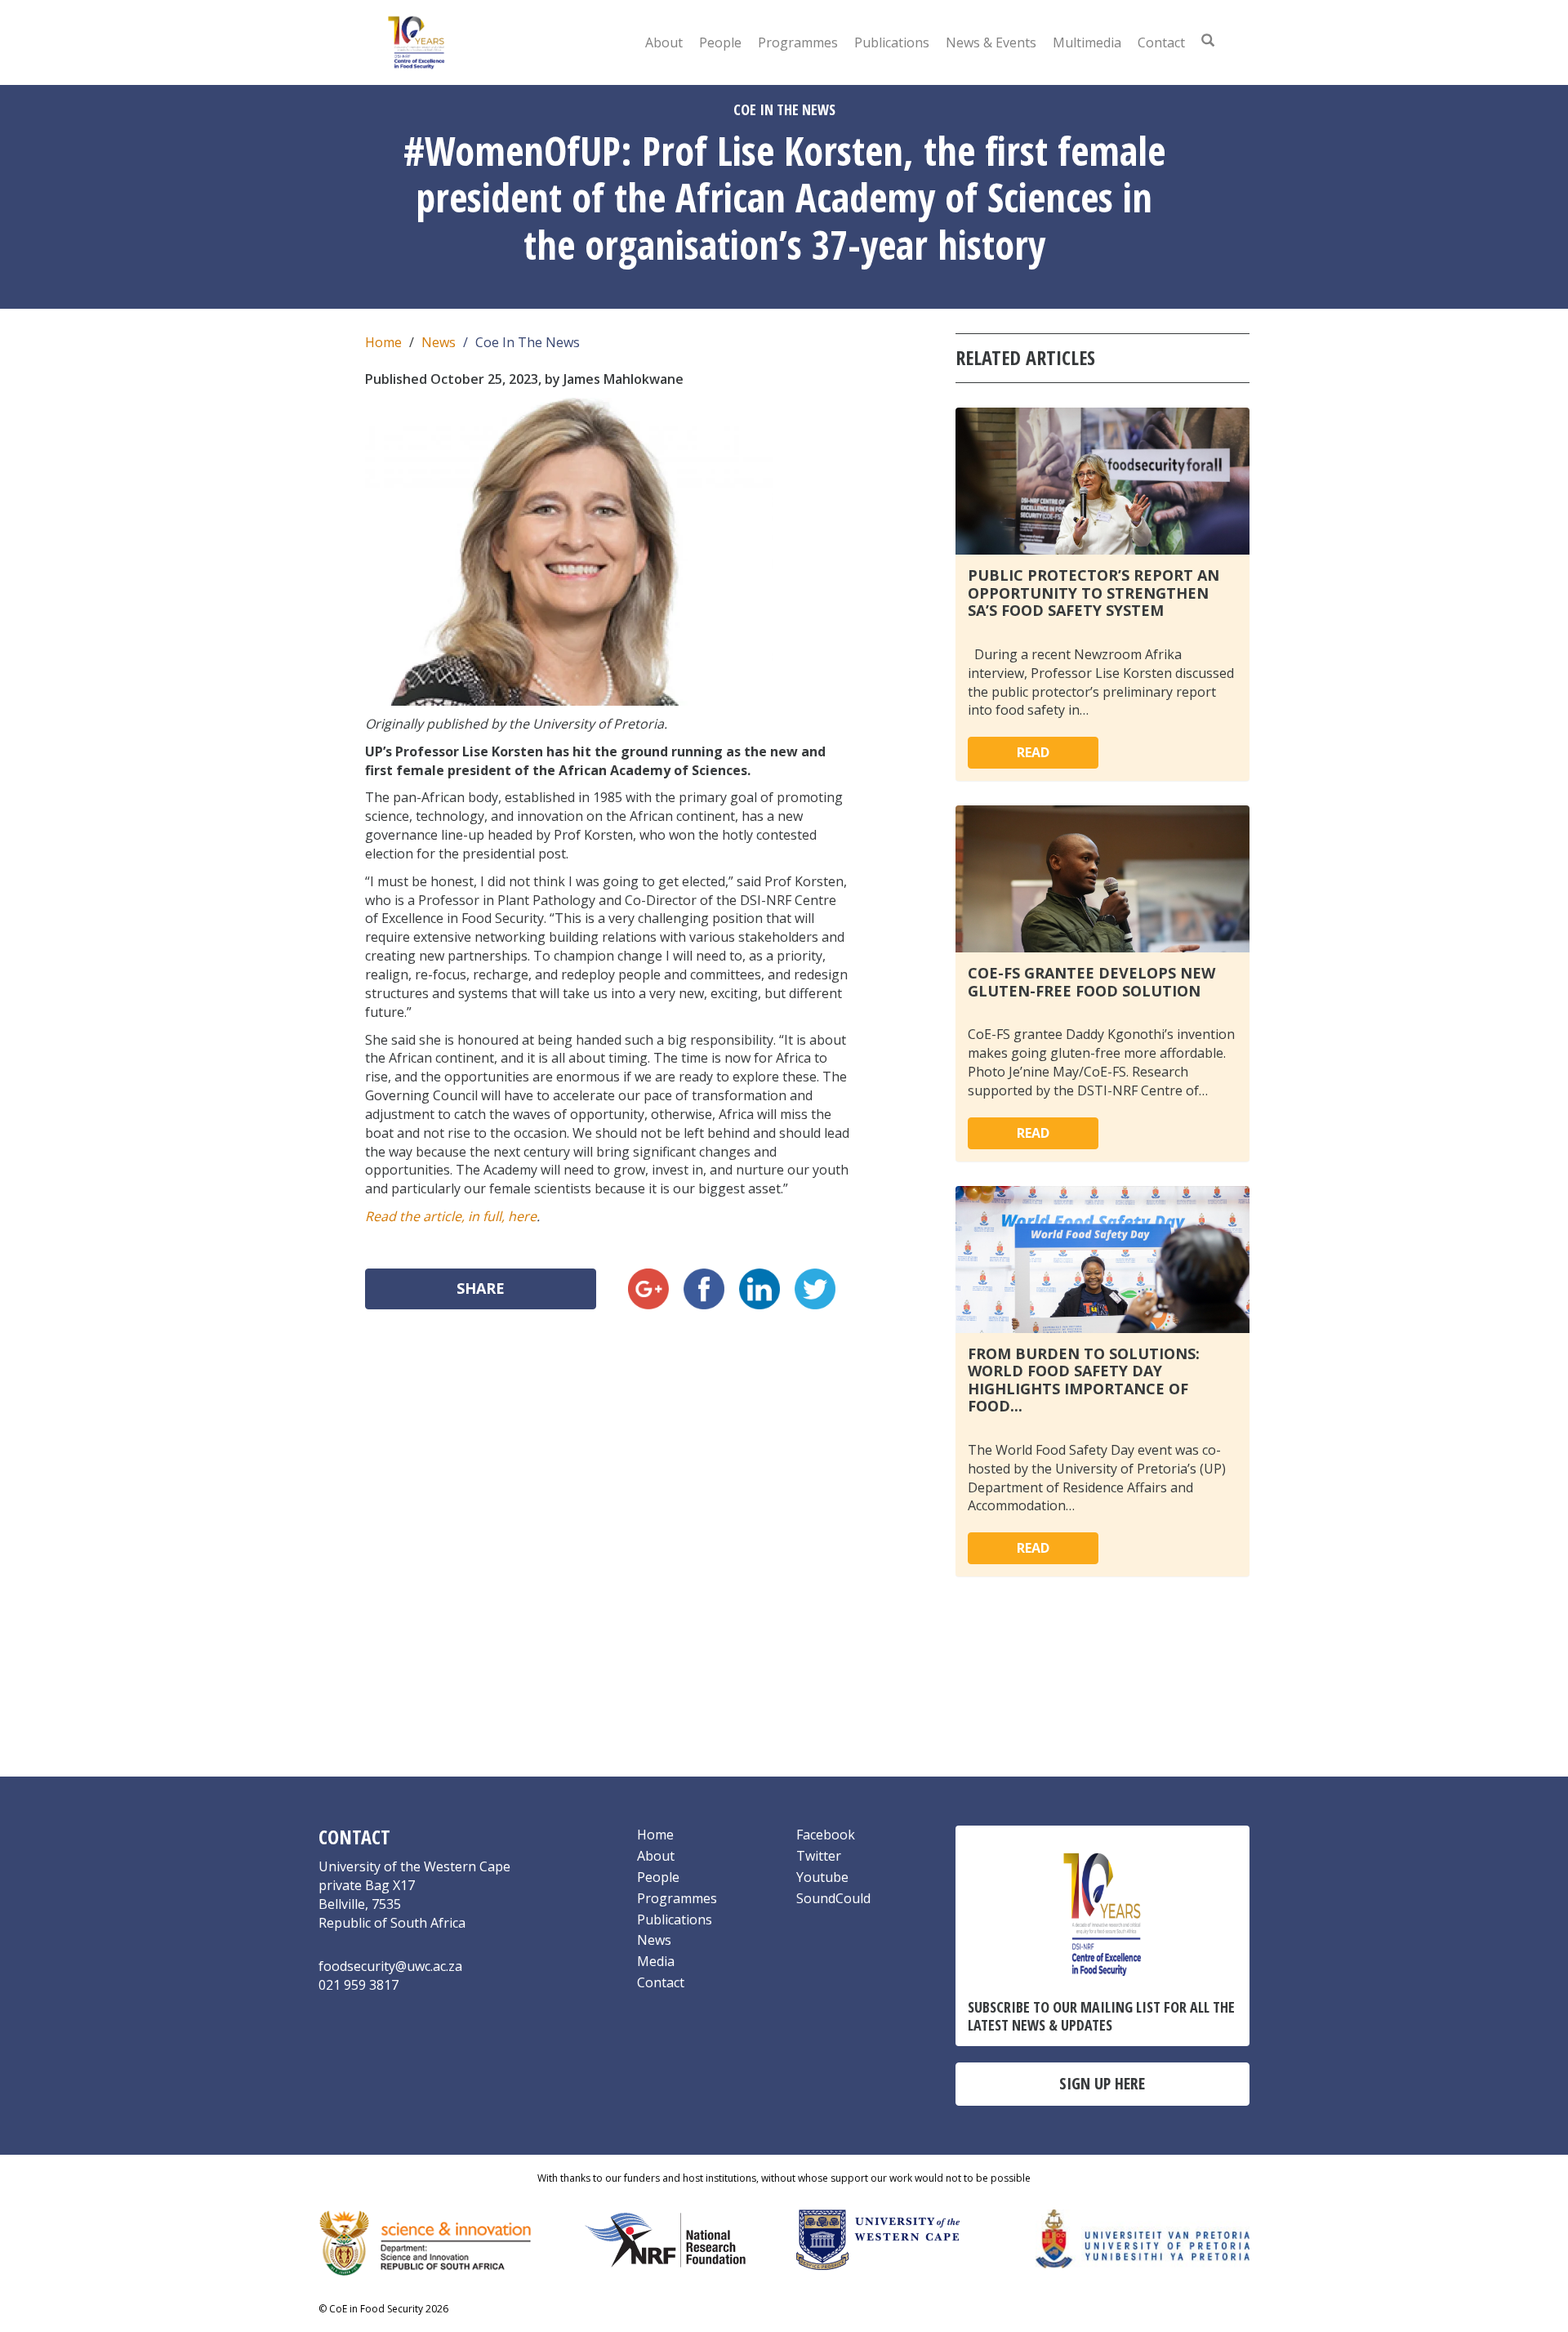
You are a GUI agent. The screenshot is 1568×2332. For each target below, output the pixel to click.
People (720, 42)
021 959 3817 (359, 1985)
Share (481, 1288)
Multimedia (1087, 42)
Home (383, 342)
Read (1033, 752)
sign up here (1102, 2083)
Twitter (819, 1856)
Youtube (822, 1877)
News (439, 342)
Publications (892, 42)
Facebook (826, 1835)
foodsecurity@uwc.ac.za (390, 1966)
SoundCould (833, 1898)
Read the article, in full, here (451, 1216)
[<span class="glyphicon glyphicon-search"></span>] (1208, 40)
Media (656, 1961)
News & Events (991, 42)
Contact (1161, 42)
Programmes (798, 42)
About (664, 42)
